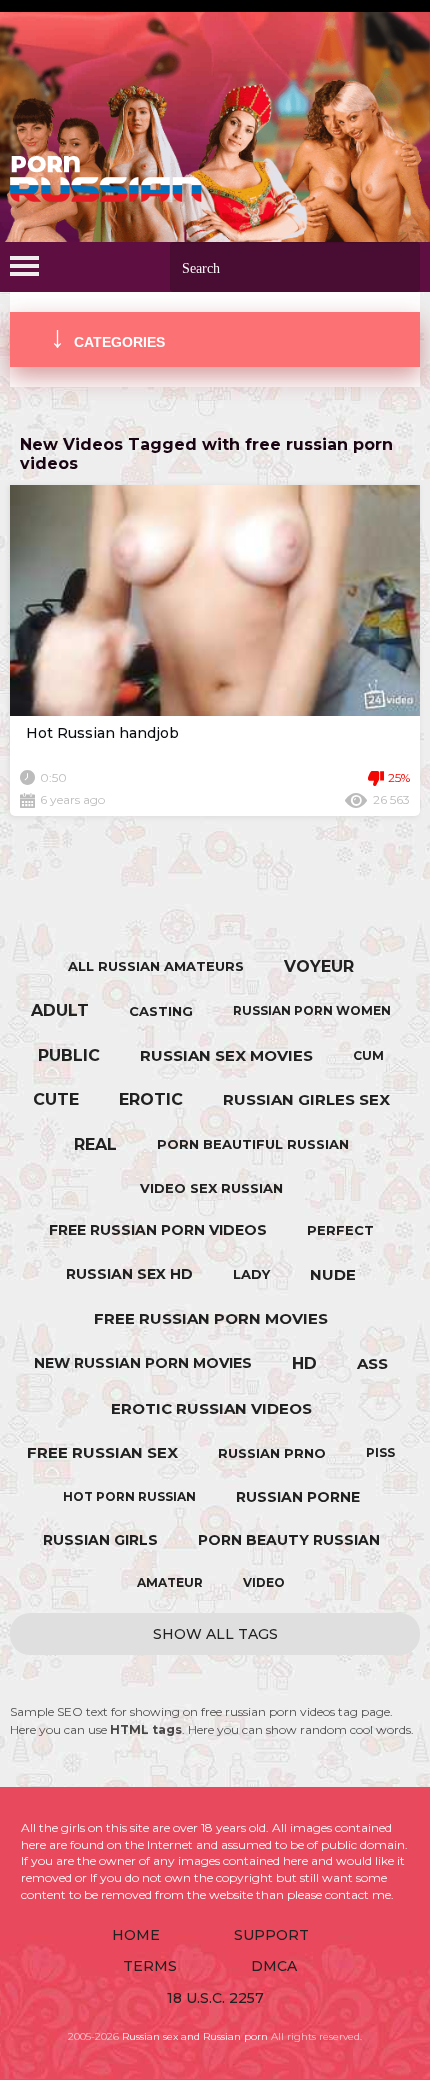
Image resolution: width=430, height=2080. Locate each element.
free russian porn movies (211, 1318)
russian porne (298, 1497)
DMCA (274, 1966)
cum (368, 1055)
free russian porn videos (158, 1230)
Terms (150, 1966)
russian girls (100, 1540)
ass (372, 1363)
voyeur (319, 966)
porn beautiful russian (253, 1144)
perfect (340, 1230)
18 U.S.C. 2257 (215, 1998)
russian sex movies (226, 1055)
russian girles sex (306, 1099)
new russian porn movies (143, 1363)
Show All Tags (215, 1634)
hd (304, 1363)
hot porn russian (129, 1496)
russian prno (272, 1453)
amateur (170, 1582)
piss (380, 1452)
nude (333, 1274)
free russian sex (102, 1452)
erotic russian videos (211, 1408)
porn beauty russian (289, 1540)
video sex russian (211, 1188)
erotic (151, 1099)
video (264, 1582)
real (95, 1144)
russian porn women (312, 1010)
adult (60, 1010)
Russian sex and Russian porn (195, 2036)
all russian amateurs (156, 966)
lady (251, 1274)
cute (56, 1099)
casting (161, 1011)
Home (136, 1935)
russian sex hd (129, 1274)
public (69, 1055)
